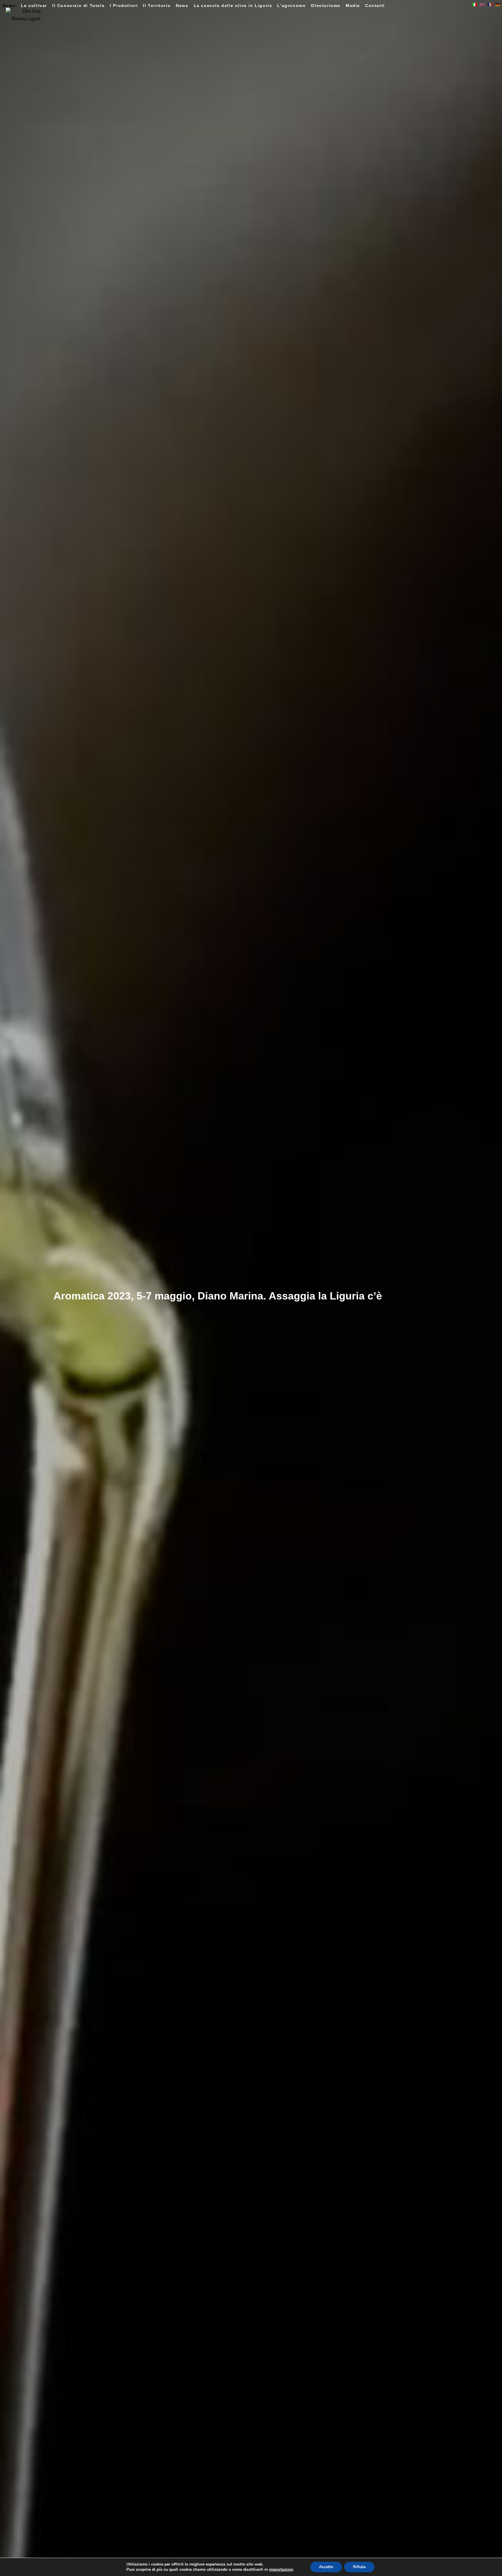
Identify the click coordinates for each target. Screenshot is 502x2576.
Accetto (326, 2567)
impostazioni (281, 2570)
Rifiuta (359, 2567)
